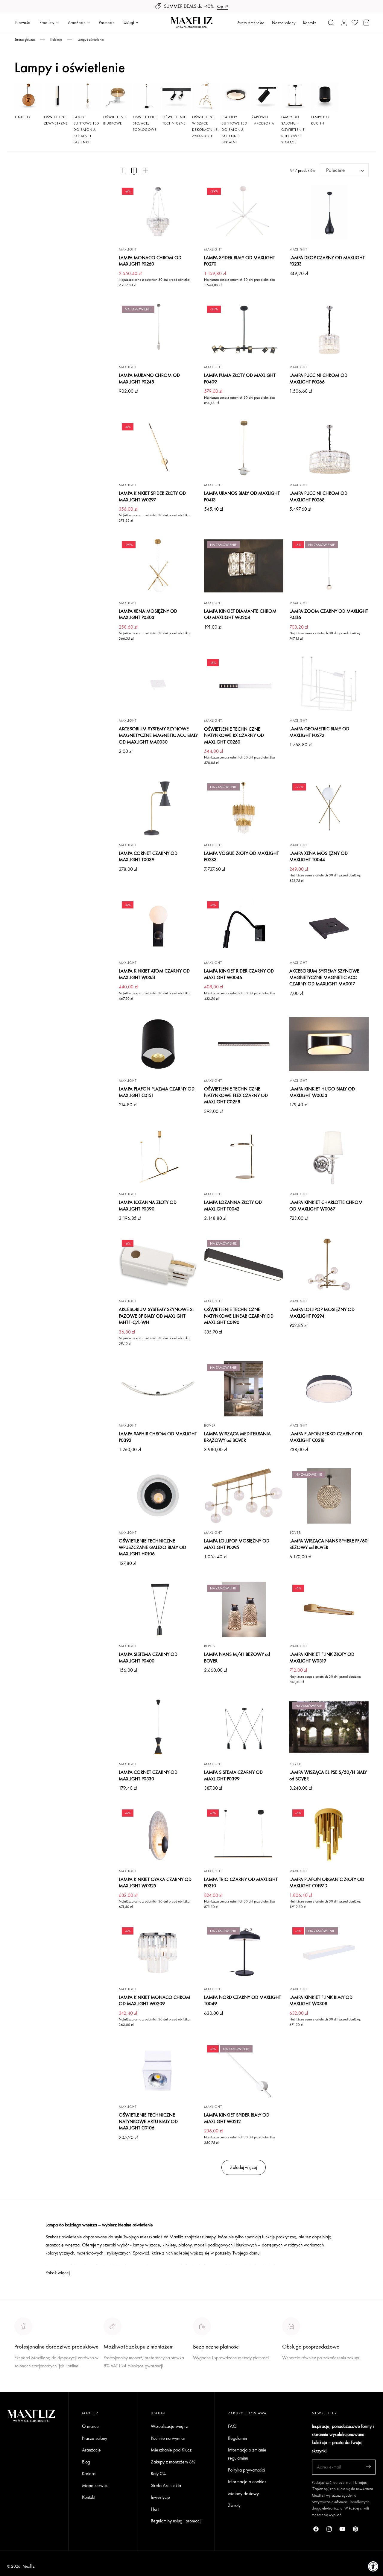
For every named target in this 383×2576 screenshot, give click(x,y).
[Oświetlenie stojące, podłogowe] (147, 97)
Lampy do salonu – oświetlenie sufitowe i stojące (293, 130)
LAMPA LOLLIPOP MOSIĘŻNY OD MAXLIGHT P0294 (322, 1313)
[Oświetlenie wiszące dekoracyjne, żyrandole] (206, 97)
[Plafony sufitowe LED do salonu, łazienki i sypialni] (236, 97)
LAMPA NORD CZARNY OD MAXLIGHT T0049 (243, 2001)
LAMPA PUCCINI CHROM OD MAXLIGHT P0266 (318, 378)
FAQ (232, 2426)
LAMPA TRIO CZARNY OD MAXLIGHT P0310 (241, 1883)
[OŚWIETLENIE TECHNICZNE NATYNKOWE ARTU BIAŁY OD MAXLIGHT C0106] (158, 2070)
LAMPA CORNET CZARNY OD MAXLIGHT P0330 (148, 1775)
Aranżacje (91, 2450)
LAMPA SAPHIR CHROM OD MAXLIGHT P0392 (158, 1437)
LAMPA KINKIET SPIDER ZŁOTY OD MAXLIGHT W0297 (152, 496)
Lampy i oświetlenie (91, 40)
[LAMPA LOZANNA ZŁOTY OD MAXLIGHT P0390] (158, 1157)
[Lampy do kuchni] (325, 97)
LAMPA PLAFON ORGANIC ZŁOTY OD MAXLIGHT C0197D (327, 1883)
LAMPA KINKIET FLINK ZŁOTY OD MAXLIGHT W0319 (322, 1658)
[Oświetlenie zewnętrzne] (58, 97)
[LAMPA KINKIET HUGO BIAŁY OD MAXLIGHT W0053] (329, 1044)
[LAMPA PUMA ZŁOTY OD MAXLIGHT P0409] (244, 330)
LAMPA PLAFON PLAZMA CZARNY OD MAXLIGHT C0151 (157, 1092)
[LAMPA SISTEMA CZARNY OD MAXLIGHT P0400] (158, 1609)
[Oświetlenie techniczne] (177, 97)
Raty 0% (158, 2473)
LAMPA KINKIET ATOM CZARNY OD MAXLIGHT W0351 (154, 974)
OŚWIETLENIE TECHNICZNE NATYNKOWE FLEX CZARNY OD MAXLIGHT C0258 (236, 1095)
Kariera (89, 2473)
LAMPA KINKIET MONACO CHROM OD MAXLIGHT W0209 (155, 2001)
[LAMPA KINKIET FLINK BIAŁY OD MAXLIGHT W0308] (329, 1952)
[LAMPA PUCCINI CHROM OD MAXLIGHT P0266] (329, 330)
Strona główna (25, 40)
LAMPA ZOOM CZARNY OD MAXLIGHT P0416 (329, 614)
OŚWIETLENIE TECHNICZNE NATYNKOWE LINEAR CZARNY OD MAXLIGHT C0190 (239, 1316)
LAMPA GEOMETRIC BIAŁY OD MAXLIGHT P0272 (319, 732)
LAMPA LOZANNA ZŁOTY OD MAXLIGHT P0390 (148, 1206)
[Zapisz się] (368, 2467)
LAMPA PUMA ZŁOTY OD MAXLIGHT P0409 (240, 378)
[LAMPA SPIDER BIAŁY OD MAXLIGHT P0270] (244, 213)
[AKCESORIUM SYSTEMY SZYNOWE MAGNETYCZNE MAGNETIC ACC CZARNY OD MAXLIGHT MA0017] (329, 926)
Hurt (155, 2509)
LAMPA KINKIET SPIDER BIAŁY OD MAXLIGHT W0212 (237, 2118)
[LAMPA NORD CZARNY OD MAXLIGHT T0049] (244, 1952)
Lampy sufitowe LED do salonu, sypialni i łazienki (86, 130)
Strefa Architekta (251, 23)
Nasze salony (284, 23)
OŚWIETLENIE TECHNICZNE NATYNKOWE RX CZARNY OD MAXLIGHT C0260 (234, 735)
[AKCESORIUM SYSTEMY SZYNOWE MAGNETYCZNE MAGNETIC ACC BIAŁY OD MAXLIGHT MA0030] (158, 684)
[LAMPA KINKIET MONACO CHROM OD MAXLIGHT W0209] (158, 1952)
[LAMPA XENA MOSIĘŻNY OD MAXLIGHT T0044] (329, 808)
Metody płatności (298, 2380)
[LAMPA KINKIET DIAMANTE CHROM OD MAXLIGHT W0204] (244, 566)
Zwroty (234, 2506)
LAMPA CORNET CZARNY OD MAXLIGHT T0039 (148, 857)
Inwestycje (160, 2497)
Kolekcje (56, 40)
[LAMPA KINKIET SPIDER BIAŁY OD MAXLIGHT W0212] (244, 2070)
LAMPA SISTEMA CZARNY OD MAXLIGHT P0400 (148, 1658)
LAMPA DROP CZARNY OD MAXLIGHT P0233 (327, 261)
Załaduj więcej (244, 2167)
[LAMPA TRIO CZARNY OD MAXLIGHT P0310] (244, 1834)
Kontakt (309, 23)
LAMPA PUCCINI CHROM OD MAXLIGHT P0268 (318, 496)
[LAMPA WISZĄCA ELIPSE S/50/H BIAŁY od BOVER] (329, 1727)
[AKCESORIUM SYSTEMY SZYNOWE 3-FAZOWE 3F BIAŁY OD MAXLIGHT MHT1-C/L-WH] (158, 1265)
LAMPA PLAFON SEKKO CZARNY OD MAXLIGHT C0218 (326, 1437)
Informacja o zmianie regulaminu (247, 2454)
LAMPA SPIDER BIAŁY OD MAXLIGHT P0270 (240, 261)
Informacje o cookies (247, 2482)
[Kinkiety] (28, 97)
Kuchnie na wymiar (168, 2438)
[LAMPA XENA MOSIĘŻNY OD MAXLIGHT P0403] (158, 566)
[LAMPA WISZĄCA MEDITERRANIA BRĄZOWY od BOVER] (244, 1389)
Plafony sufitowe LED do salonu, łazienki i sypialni (235, 130)
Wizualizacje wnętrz (169, 2426)
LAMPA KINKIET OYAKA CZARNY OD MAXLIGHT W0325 (155, 1883)
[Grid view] (122, 170)
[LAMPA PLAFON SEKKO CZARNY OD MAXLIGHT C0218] (329, 1389)
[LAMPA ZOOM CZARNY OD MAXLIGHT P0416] (329, 566)
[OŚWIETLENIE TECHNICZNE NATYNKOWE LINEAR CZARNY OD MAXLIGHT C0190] (244, 1265)
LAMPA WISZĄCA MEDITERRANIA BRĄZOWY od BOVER (237, 1437)
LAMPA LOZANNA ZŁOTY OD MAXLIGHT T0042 (233, 1206)
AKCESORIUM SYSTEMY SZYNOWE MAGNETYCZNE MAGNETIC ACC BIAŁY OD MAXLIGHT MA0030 (158, 735)
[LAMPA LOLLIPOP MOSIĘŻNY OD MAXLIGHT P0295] (244, 1496)
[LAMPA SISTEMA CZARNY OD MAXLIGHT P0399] (244, 1727)
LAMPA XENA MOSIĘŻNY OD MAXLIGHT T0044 (319, 857)
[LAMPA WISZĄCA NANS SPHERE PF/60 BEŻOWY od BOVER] (329, 1496)
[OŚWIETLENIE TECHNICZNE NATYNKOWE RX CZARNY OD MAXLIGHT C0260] (244, 684)
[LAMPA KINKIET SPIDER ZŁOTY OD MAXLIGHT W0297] (158, 448)
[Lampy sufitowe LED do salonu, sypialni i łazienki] (88, 97)
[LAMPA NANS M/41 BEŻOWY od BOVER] (244, 1609)
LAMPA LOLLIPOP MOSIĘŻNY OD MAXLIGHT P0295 (237, 1544)
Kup (220, 6)
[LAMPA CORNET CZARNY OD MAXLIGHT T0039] (158, 808)
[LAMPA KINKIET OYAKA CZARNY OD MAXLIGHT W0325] (158, 1834)
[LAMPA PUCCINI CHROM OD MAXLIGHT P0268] (329, 448)
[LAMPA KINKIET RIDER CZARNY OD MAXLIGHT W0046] (244, 926)
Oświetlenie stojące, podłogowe (145, 123)
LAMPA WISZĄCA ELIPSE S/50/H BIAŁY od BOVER (328, 1775)
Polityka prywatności (246, 2470)
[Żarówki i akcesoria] (266, 97)
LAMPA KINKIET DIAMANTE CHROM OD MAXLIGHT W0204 (240, 614)
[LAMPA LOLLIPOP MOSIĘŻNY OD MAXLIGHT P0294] (329, 1265)
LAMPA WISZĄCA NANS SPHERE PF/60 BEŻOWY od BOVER (328, 1544)
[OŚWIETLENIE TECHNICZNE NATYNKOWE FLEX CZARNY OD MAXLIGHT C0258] (244, 1044)
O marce (23, 2388)
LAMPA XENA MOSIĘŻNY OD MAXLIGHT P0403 (148, 614)
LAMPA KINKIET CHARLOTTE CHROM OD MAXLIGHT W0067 (326, 1206)
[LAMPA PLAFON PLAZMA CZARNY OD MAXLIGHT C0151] (158, 1044)
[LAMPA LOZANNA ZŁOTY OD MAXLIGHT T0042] (244, 1157)
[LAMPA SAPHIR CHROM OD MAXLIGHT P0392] (158, 1389)
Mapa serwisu (95, 2485)
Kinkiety (22, 117)
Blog (86, 2462)
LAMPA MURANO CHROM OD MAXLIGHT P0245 (149, 378)
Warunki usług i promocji (126, 2380)
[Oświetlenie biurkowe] (117, 97)
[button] (331, 22)
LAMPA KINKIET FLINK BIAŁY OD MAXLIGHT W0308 (321, 2001)
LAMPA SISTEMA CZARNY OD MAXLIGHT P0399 (233, 1775)
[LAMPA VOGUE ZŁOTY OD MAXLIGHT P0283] (244, 808)
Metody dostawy (243, 2494)
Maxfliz (28, 2566)
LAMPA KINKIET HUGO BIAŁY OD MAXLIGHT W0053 (322, 1092)
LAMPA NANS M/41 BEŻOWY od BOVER (237, 1658)
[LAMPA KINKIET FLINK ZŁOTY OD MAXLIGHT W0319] (329, 1609)
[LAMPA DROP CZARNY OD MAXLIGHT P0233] (329, 213)
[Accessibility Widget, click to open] (373, 2566)
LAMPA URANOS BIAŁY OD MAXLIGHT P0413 (242, 496)
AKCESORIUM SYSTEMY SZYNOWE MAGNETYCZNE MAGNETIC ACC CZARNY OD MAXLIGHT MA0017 (324, 977)
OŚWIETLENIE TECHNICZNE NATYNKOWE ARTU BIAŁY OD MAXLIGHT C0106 (148, 2121)
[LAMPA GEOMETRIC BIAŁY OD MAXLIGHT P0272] (329, 684)
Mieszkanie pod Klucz (171, 2450)
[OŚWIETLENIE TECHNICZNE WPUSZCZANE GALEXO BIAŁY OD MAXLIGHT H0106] (158, 1496)
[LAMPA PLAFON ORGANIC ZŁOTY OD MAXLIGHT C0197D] (329, 1834)
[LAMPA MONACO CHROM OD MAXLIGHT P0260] (158, 213)
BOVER (210, 1425)
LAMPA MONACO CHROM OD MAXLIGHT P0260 (150, 261)
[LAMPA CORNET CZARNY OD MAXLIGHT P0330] (158, 1727)
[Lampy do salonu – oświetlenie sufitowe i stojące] (295, 97)
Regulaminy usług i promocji (176, 2521)
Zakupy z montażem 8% (173, 2462)
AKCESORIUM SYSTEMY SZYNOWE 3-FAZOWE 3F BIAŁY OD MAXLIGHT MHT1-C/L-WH (156, 1316)
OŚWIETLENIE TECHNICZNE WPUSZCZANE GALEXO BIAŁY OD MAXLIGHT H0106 (152, 1547)
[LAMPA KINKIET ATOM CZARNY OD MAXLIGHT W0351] (158, 926)
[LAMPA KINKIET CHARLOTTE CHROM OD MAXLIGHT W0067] (329, 1157)
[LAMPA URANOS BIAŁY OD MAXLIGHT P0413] (244, 448)
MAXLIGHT (128, 249)
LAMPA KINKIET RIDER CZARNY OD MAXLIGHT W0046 (239, 974)
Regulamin (237, 2438)
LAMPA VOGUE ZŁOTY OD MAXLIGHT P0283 (241, 857)
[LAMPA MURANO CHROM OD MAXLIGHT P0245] (158, 330)
